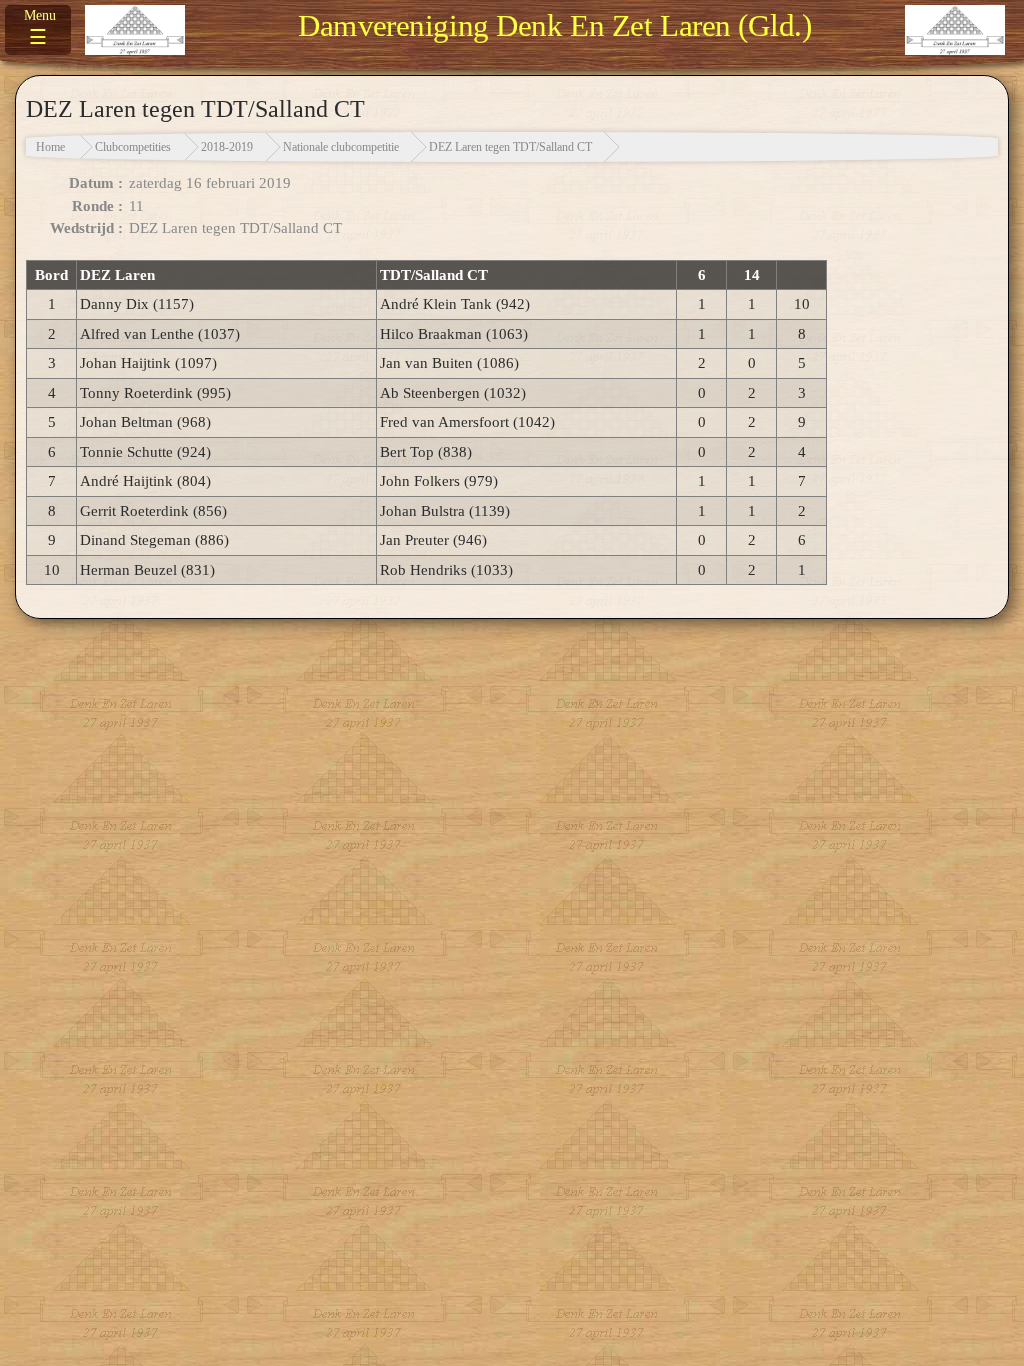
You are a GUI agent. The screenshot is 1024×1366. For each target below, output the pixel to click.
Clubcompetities (133, 147)
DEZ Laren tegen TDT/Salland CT (510, 147)
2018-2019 (227, 147)
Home (50, 147)
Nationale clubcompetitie (341, 147)
